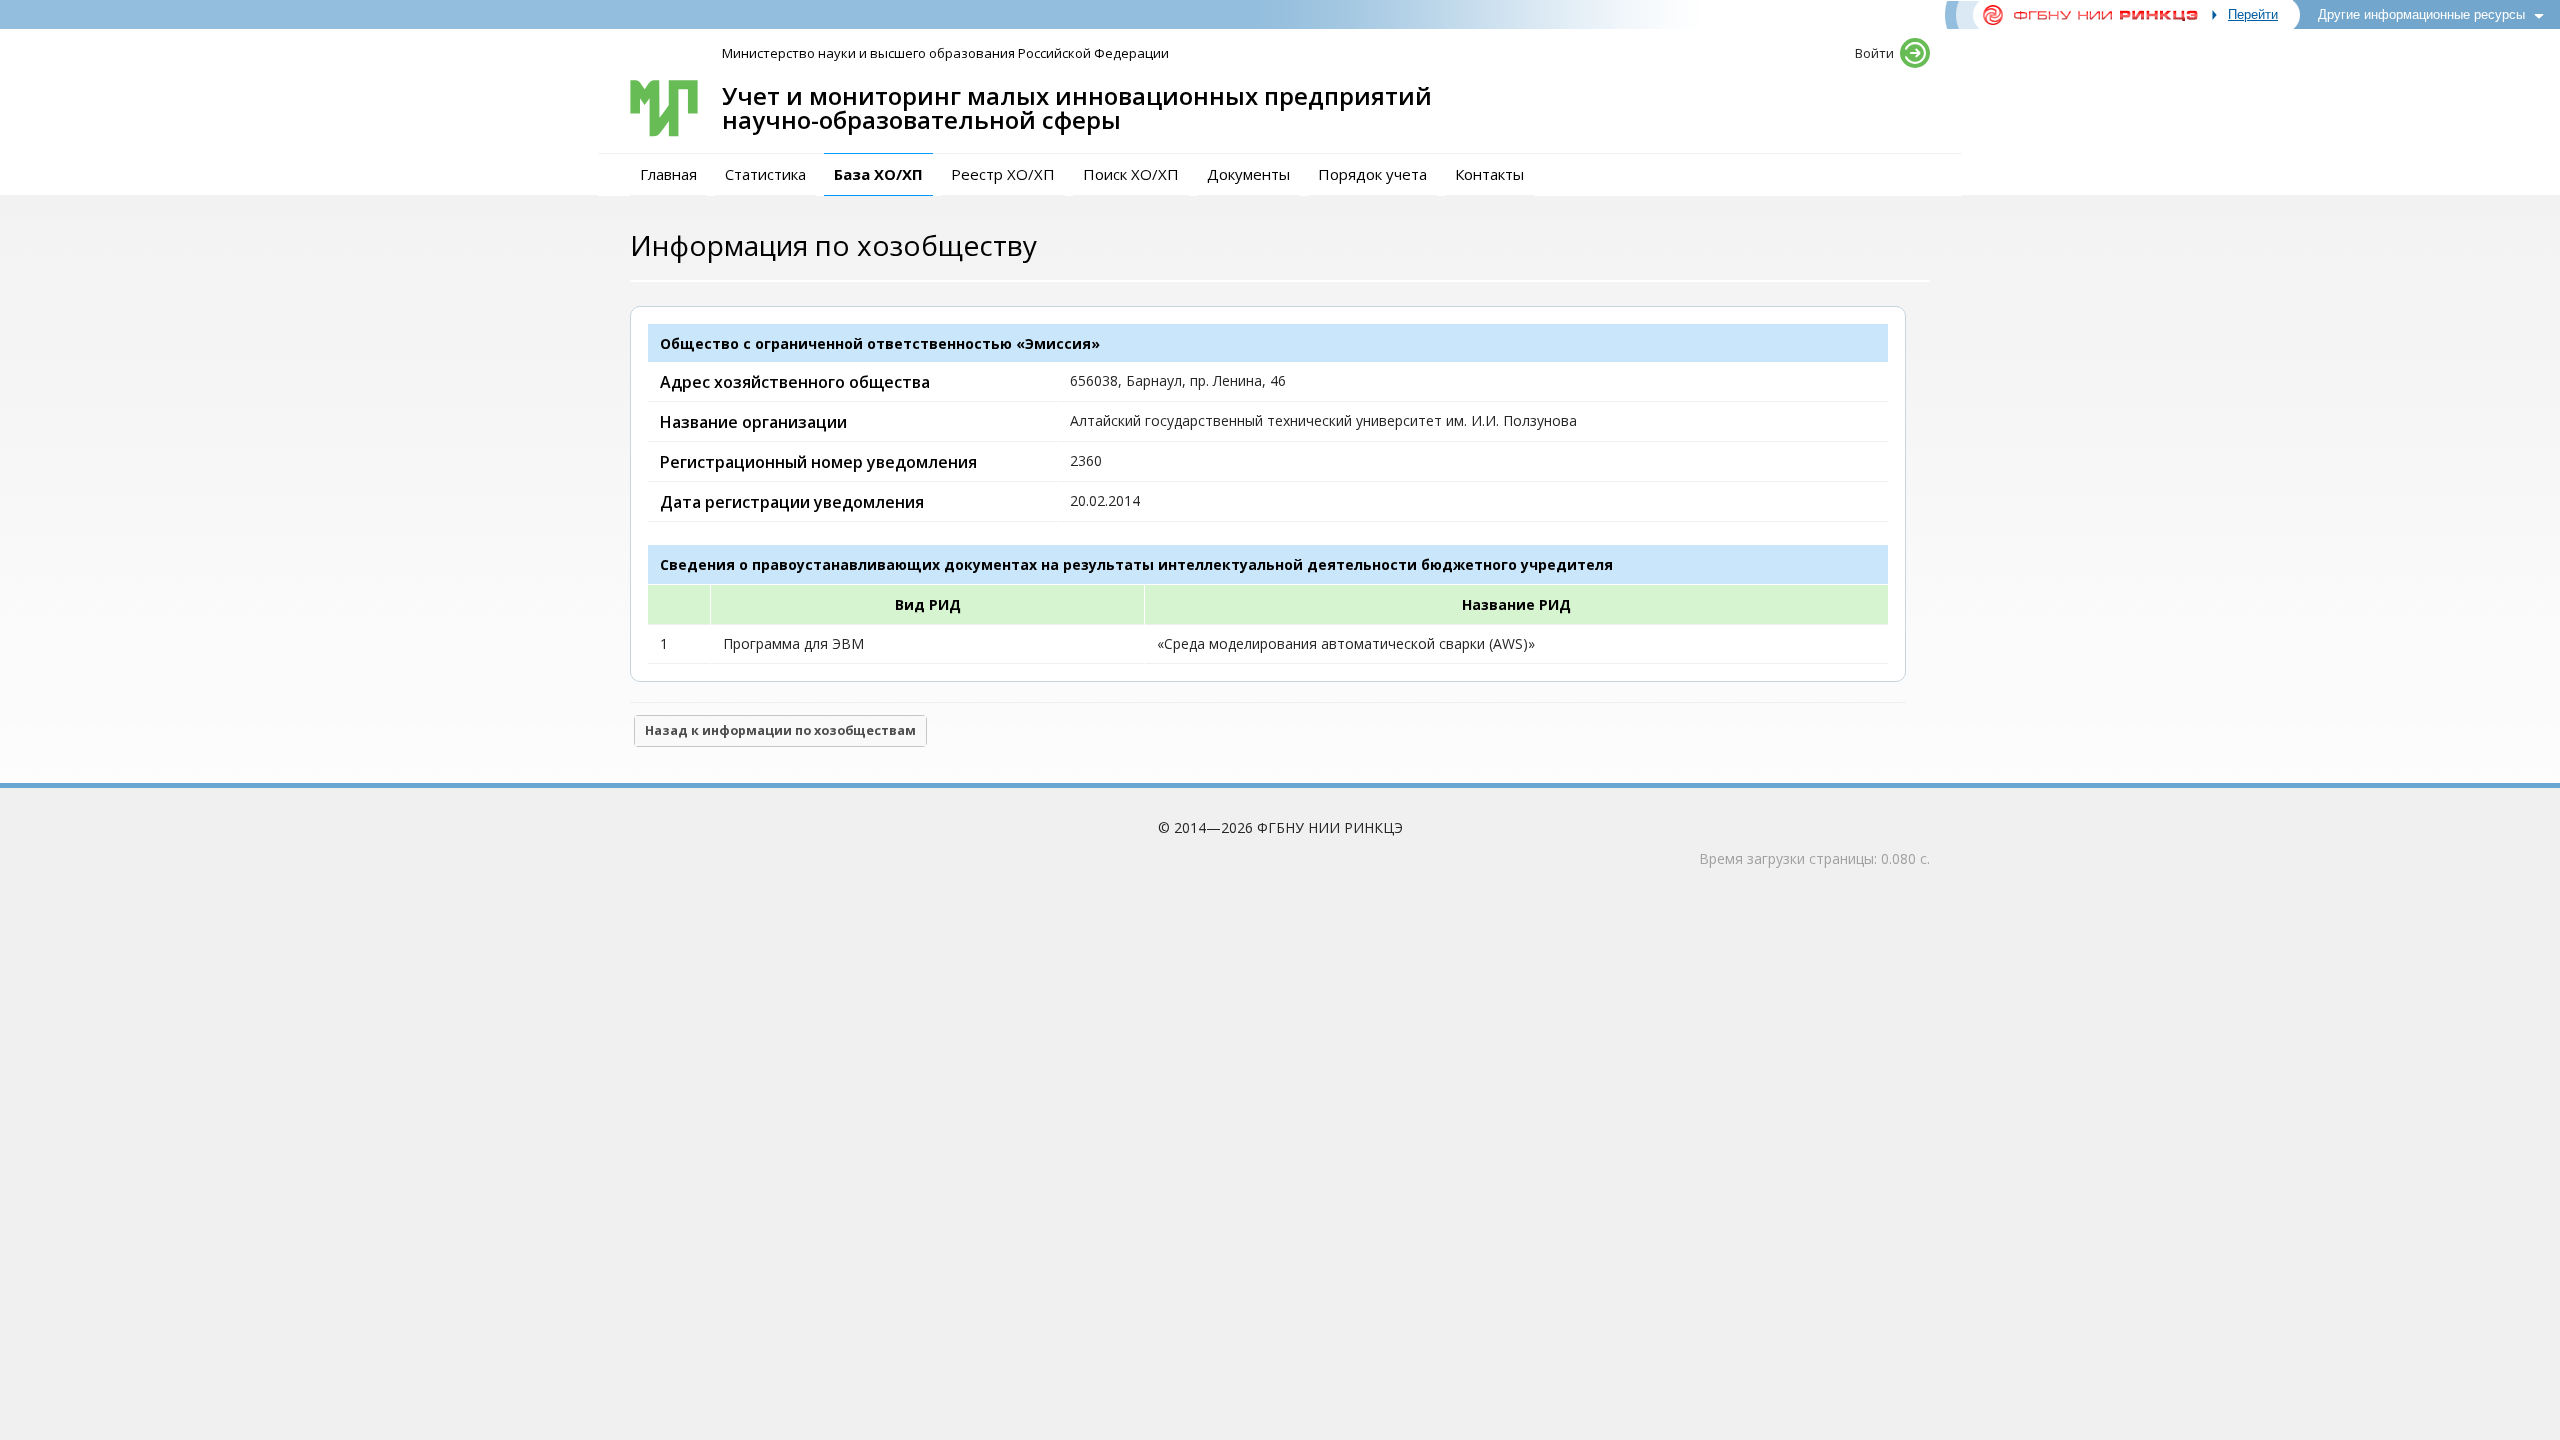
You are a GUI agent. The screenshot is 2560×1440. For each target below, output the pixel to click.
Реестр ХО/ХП (1003, 174)
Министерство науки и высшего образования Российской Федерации (945, 53)
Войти (1874, 53)
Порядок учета (1372, 174)
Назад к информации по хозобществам (780, 730)
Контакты (1489, 174)
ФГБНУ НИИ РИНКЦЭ (1330, 827)
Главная (668, 174)
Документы (1248, 174)
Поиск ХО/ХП (1131, 174)
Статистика (765, 174)
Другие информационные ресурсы (2421, 14)
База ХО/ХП (878, 174)
